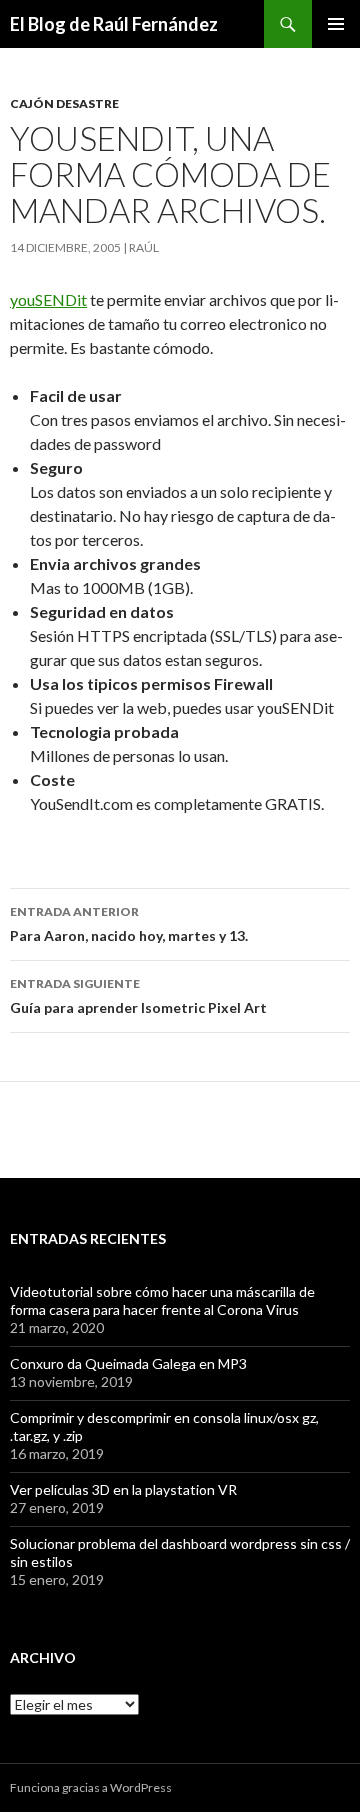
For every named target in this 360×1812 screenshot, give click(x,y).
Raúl (144, 247)
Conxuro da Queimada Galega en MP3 (128, 1363)
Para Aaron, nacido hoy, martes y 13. (129, 924)
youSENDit (48, 299)
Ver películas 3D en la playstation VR (123, 1489)
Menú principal (336, 24)
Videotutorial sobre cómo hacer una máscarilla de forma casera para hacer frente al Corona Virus (162, 1300)
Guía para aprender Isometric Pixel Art (138, 996)
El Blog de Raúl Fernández (114, 24)
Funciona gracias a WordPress (91, 1787)
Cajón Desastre (64, 103)
